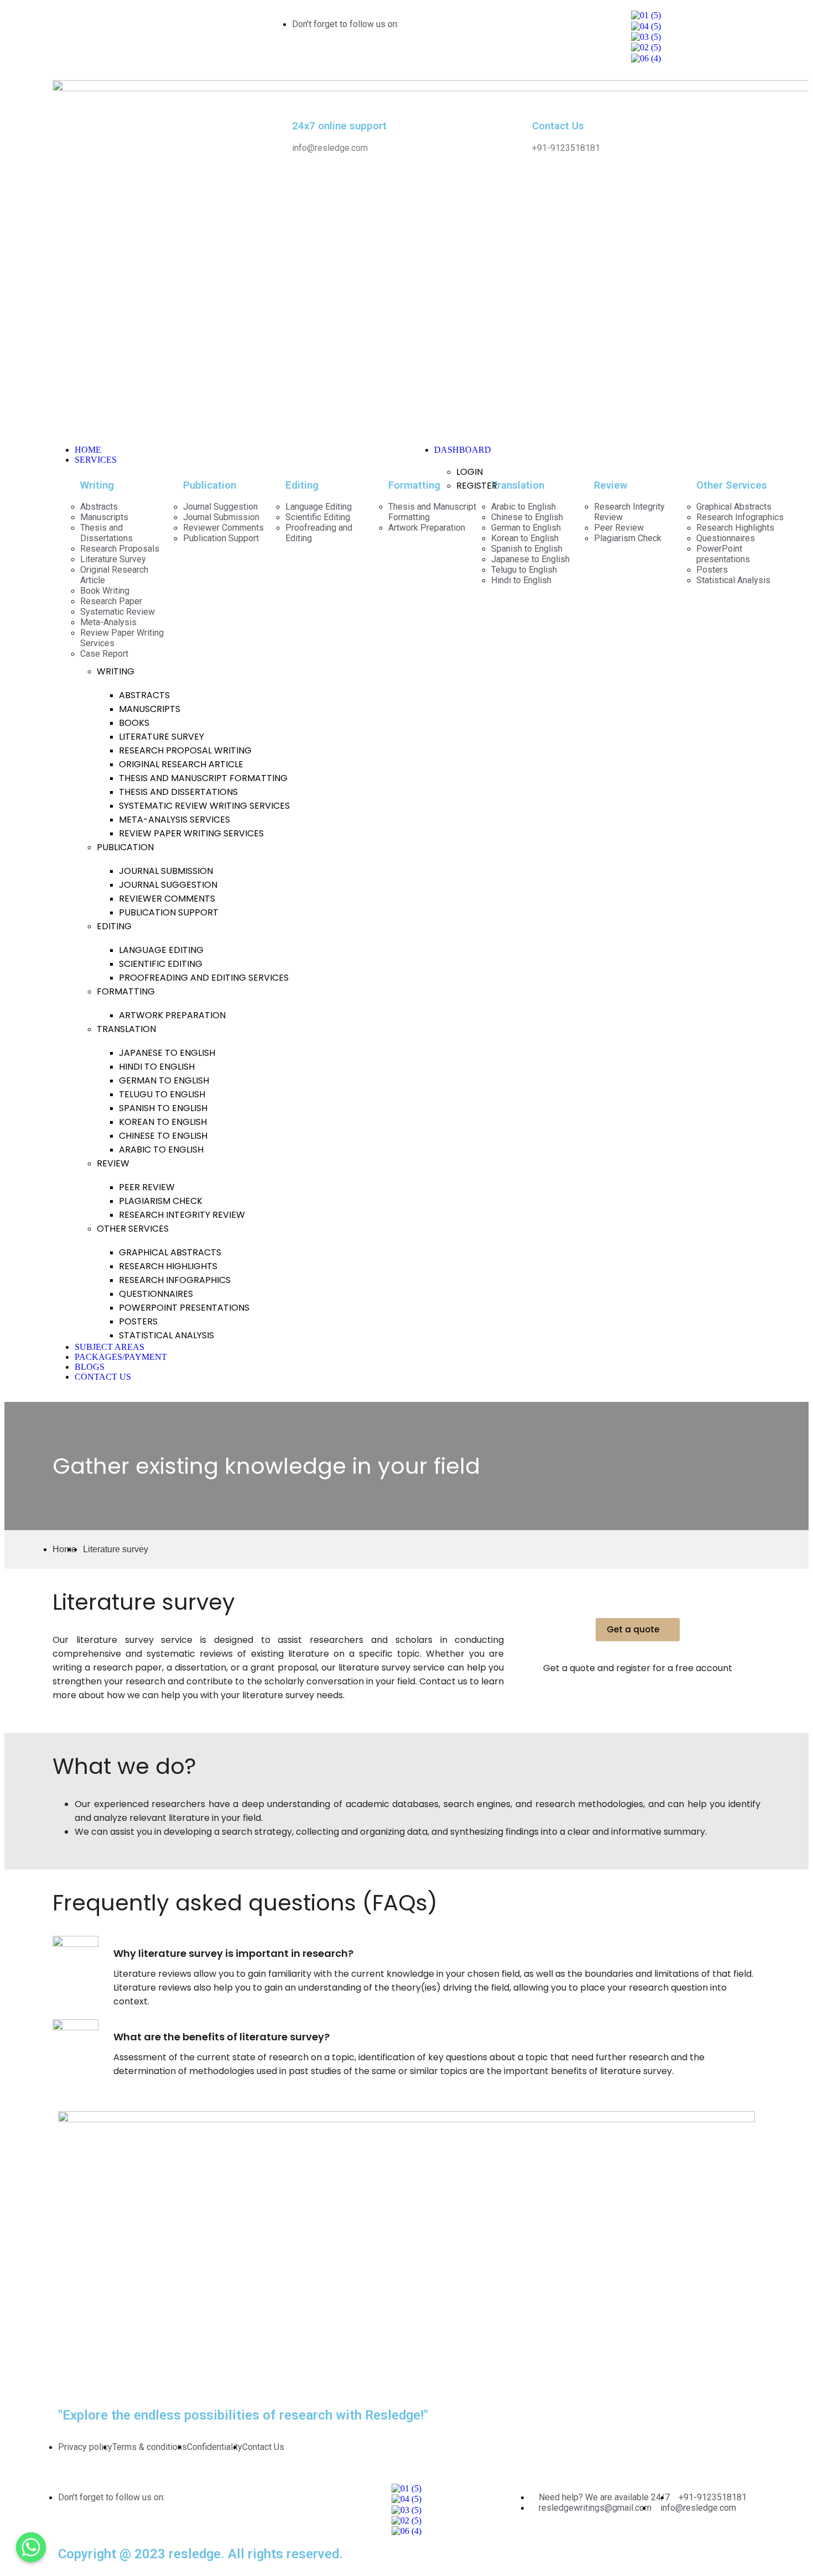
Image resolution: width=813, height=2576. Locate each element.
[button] (638, 1630)
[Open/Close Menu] (227, 426)
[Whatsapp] (31, 2547)
